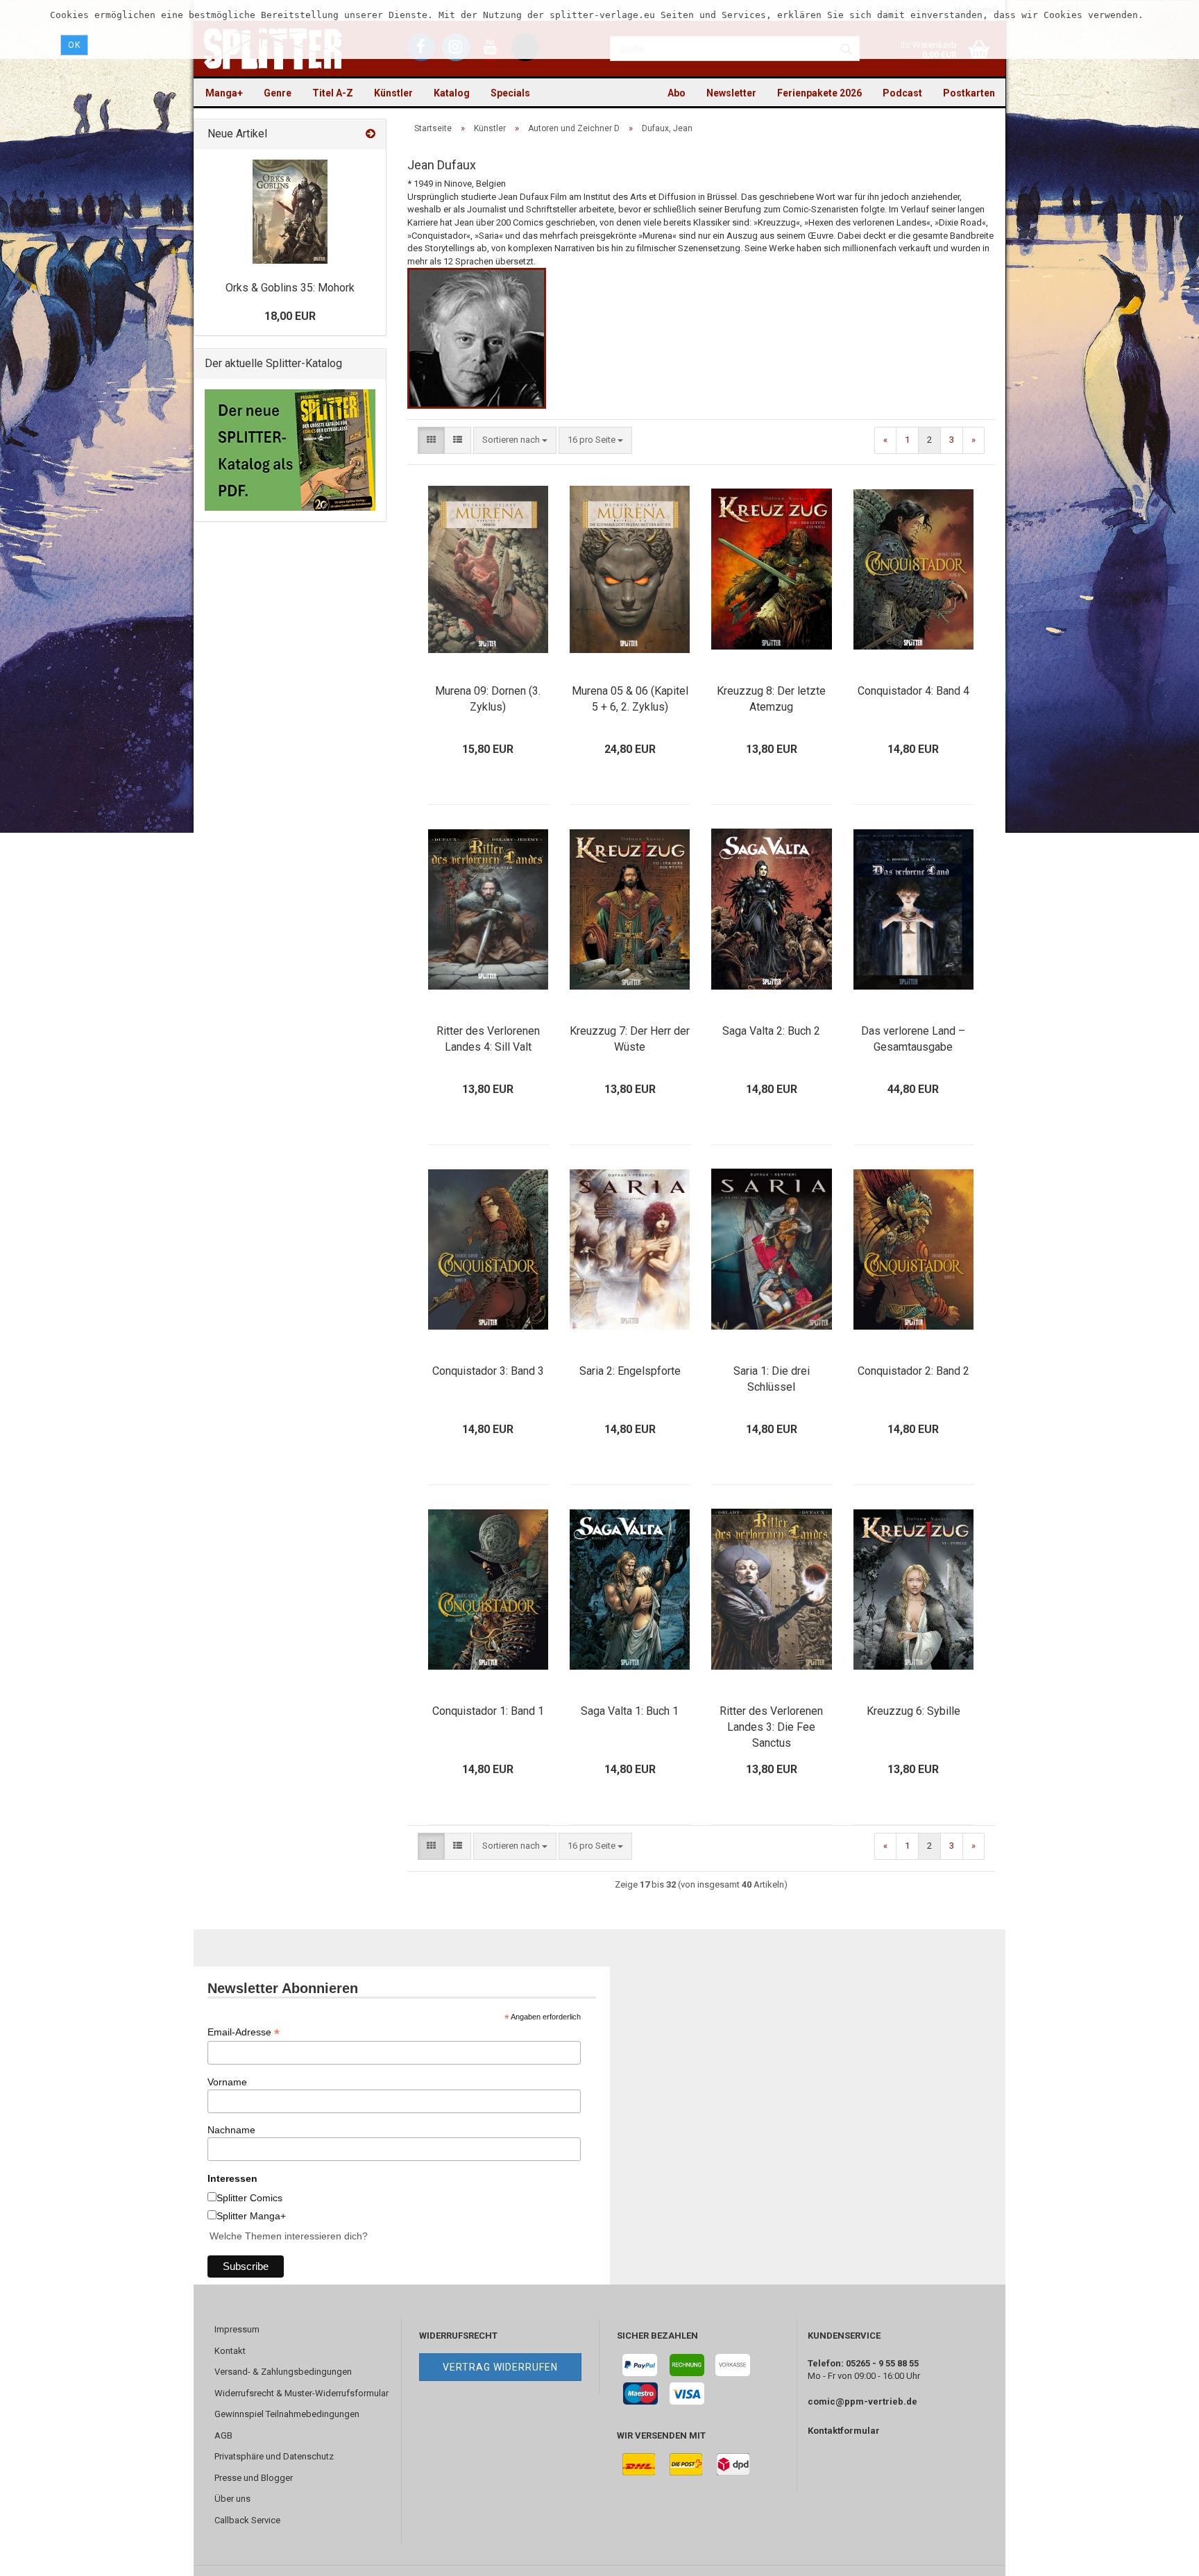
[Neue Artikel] (371, 134)
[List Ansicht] (458, 440)
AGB (223, 2435)
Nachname (231, 2130)
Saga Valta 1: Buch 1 (630, 1711)
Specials (510, 93)
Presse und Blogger (254, 2478)
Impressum (237, 2329)
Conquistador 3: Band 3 (488, 1371)
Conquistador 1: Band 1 (488, 1711)
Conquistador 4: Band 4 (913, 691)
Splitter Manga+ (251, 2216)
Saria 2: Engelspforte (630, 1371)
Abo (677, 93)
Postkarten (969, 93)
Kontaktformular (844, 2431)
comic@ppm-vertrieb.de (862, 2401)
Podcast (902, 93)
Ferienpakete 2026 (819, 93)
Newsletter (731, 93)
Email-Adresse (244, 2032)
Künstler (393, 93)
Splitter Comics (249, 2198)
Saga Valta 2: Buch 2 (771, 1031)
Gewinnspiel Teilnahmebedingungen (287, 2414)
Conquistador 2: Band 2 (913, 1371)
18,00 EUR (290, 316)
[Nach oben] (1161, 2555)
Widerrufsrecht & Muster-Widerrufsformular (301, 2393)
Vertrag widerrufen (500, 2367)
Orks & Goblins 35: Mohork (290, 288)
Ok (74, 45)
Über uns (232, 2499)
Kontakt (230, 2351)
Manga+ (224, 93)
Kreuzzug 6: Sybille (913, 1711)
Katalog (452, 93)
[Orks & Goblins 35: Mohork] (290, 212)
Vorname (227, 2082)
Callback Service (247, 2520)
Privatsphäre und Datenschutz (274, 2456)
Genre (278, 93)
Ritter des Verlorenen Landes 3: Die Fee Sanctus (771, 1727)
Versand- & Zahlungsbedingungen (283, 2372)
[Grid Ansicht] (431, 440)
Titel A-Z (333, 93)
